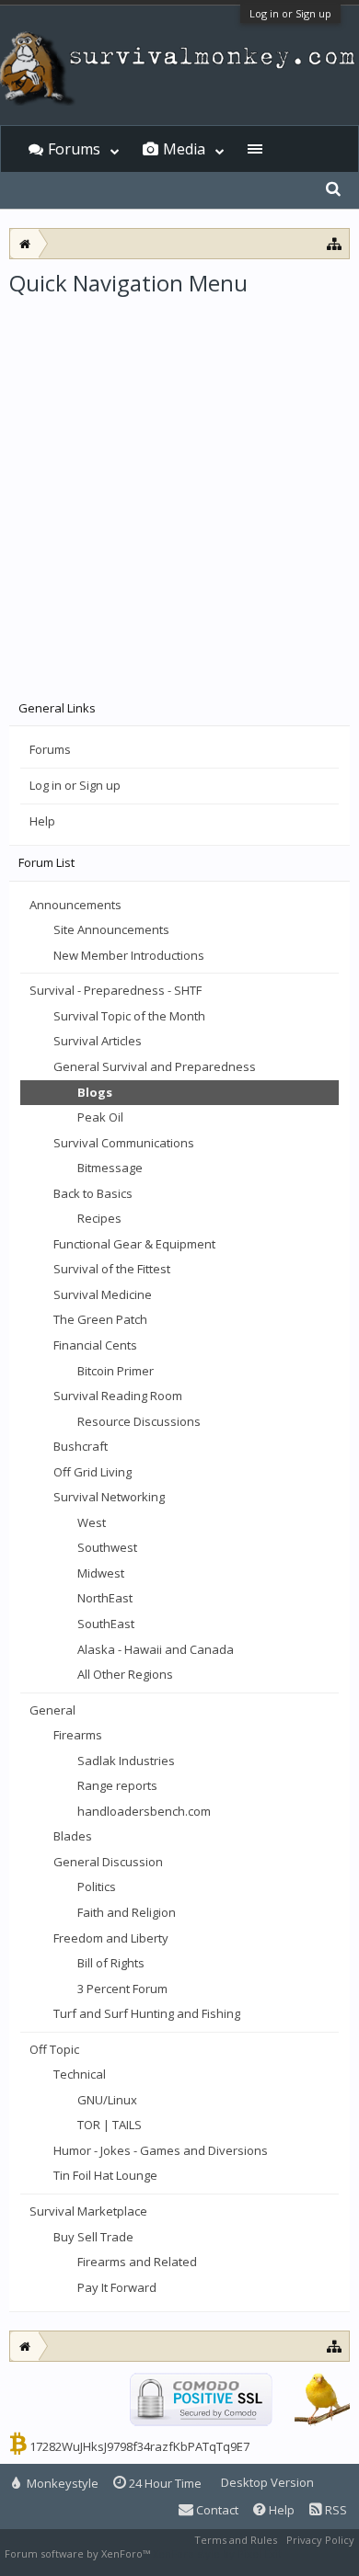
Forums (50, 749)
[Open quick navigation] (335, 243)
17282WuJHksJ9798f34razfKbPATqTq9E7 (139, 2446)
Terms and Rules (236, 2540)
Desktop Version (267, 2482)
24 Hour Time (164, 2483)
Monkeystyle (61, 2483)
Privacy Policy (320, 2540)
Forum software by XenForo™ (79, 2553)
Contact (216, 2510)
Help (42, 821)
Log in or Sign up (290, 13)
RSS (335, 2510)
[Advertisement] (179, 486)
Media (184, 149)
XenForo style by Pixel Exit (217, 2553)
